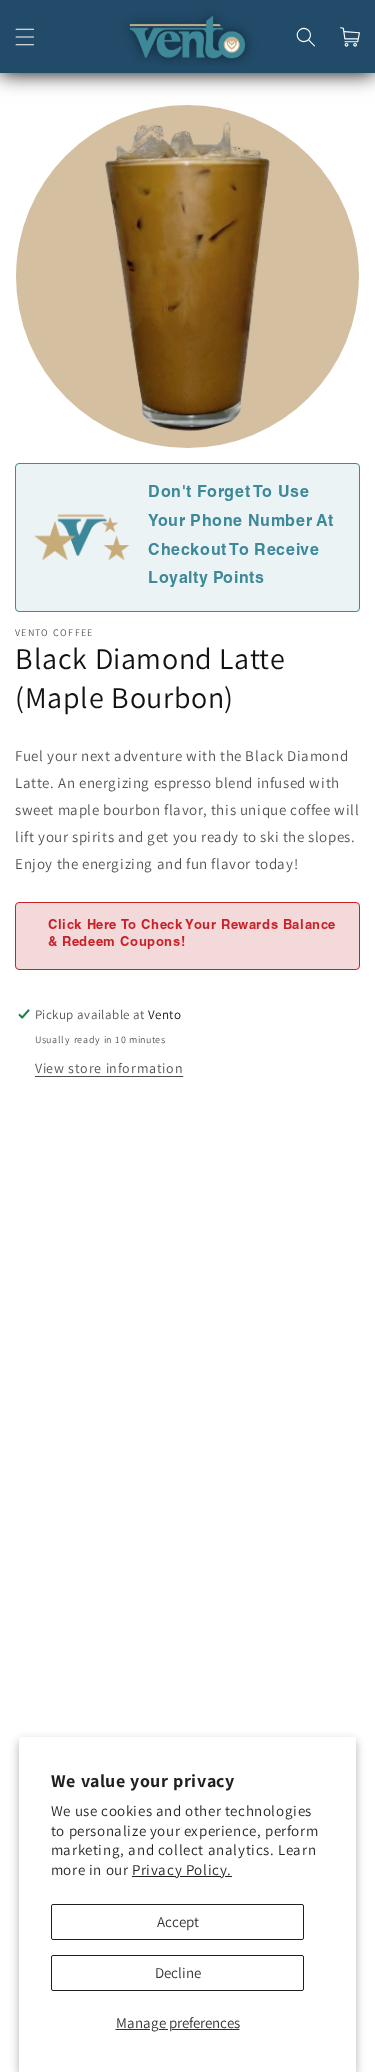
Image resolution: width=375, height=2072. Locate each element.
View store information (109, 1068)
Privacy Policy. (182, 1869)
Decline (178, 1972)
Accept (178, 1921)
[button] (25, 37)
